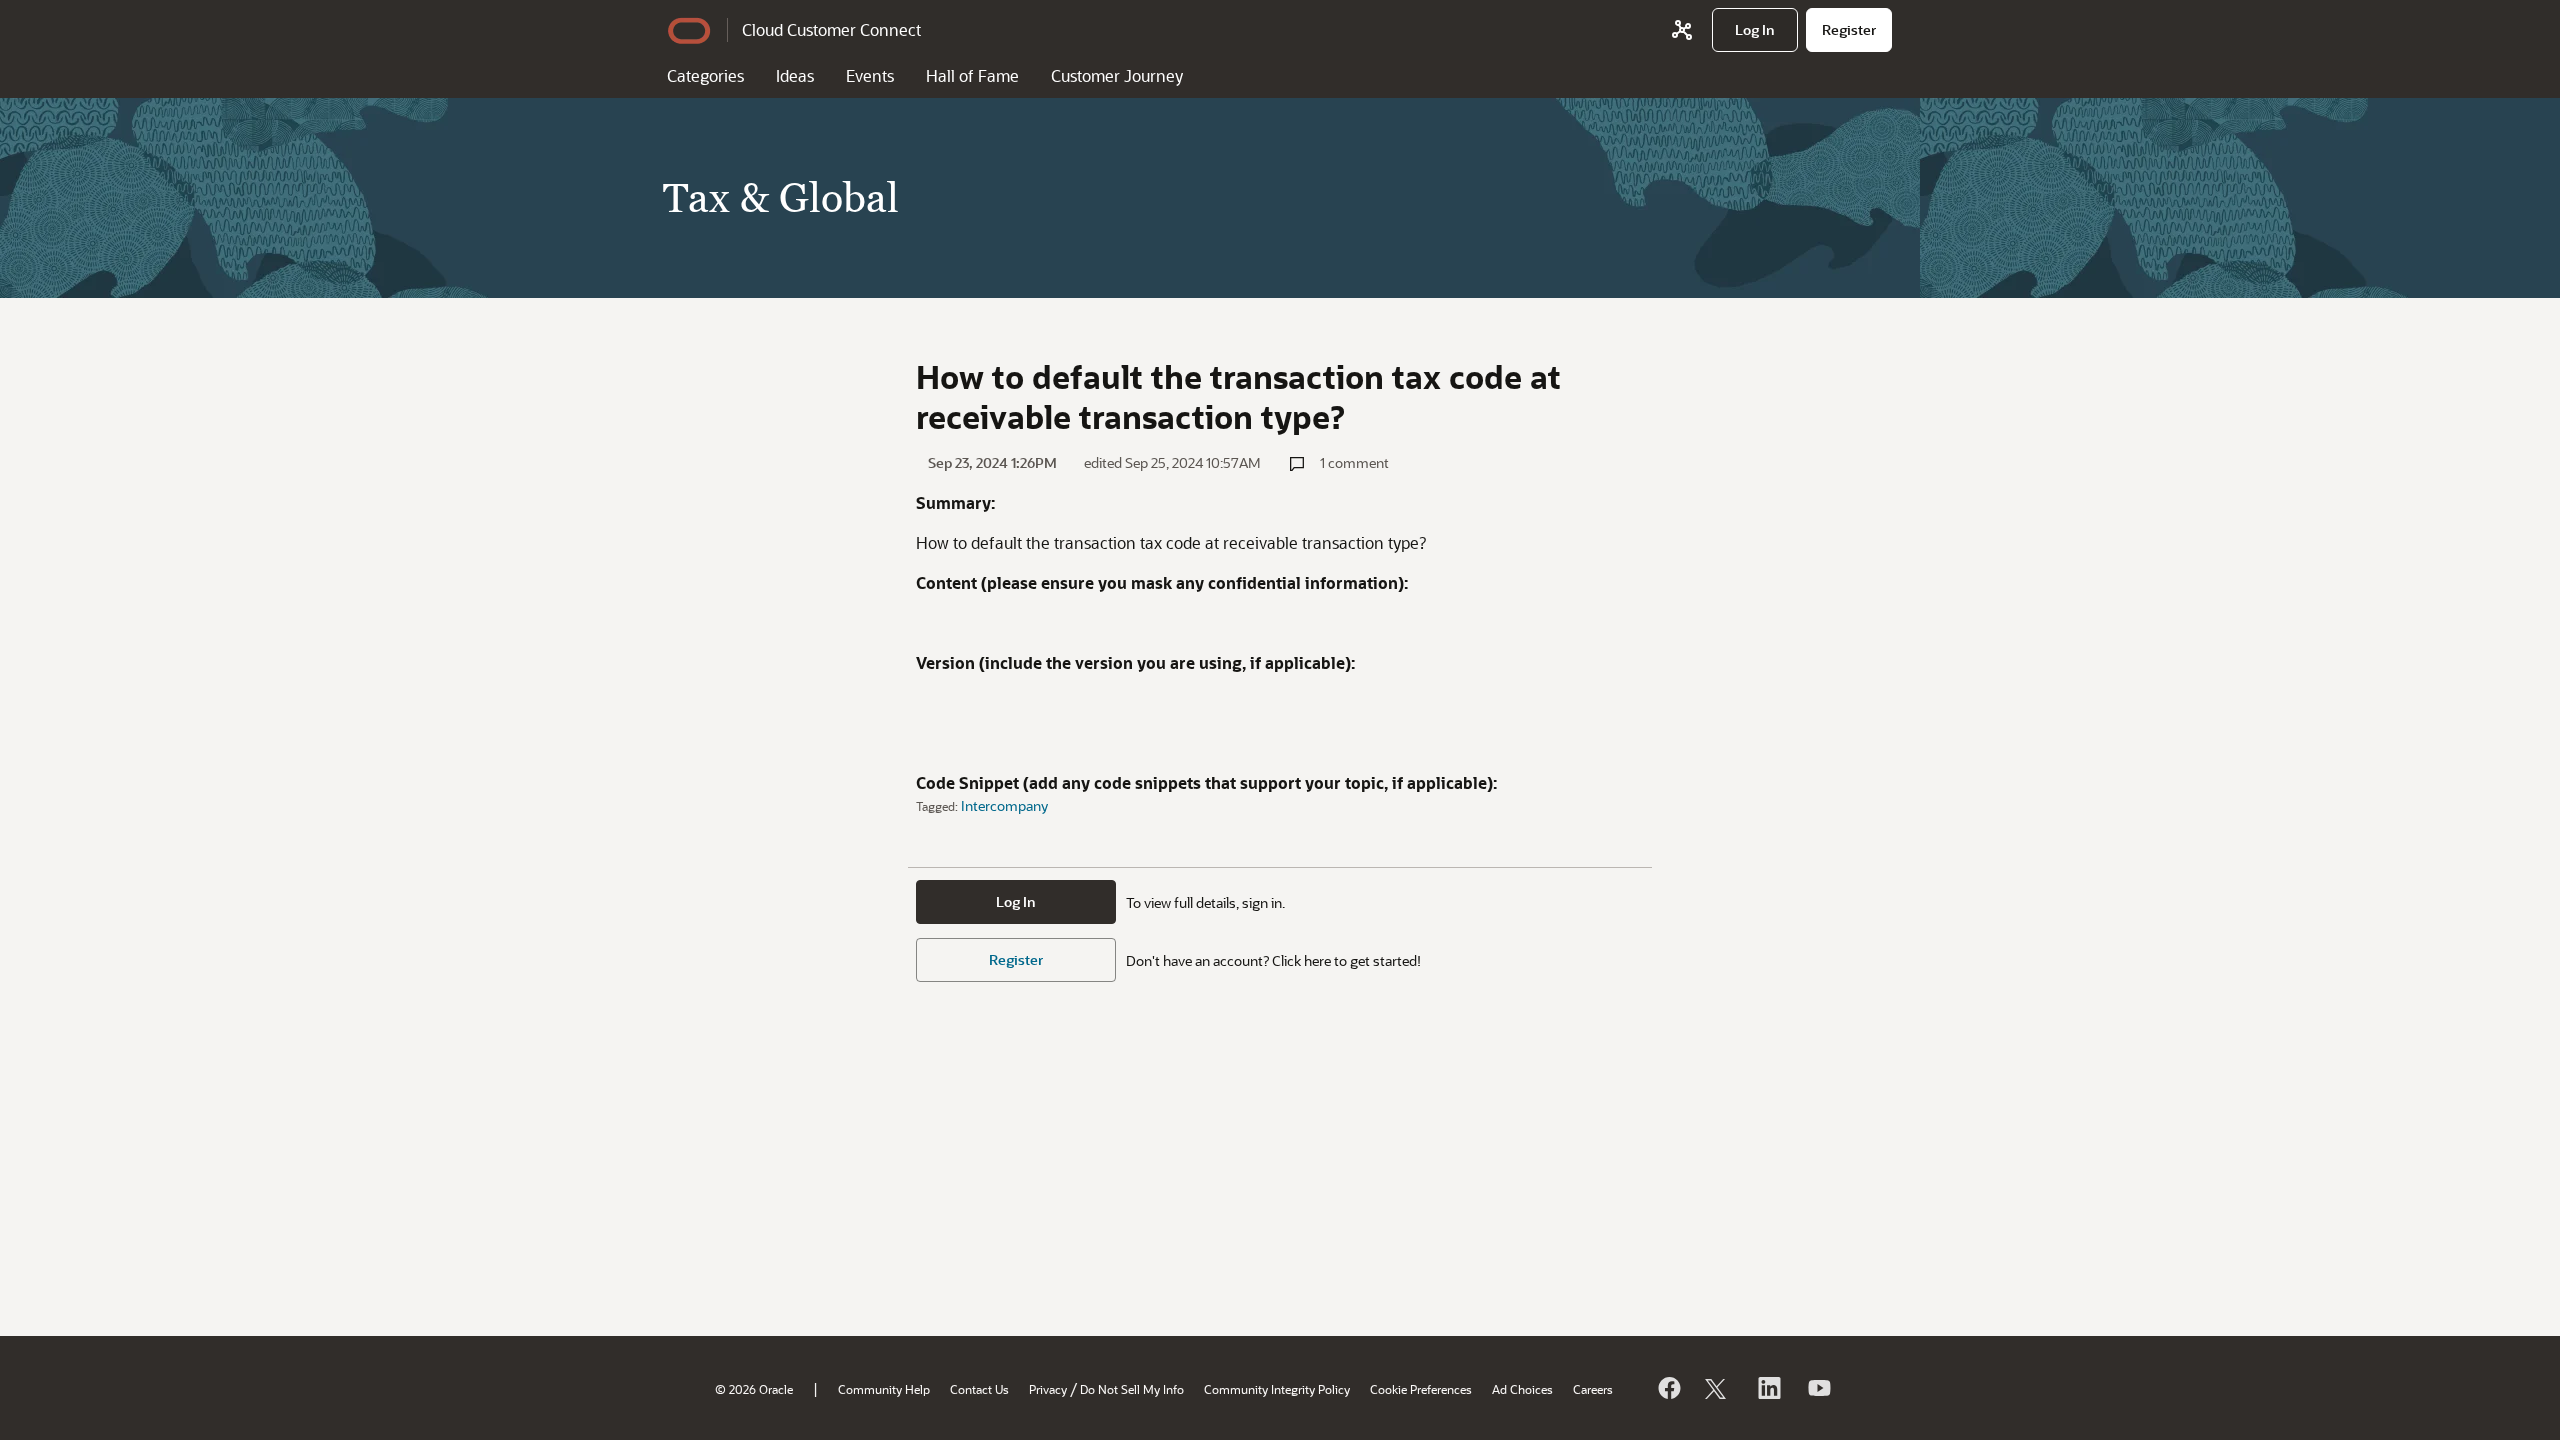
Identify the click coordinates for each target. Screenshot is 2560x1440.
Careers (1593, 1389)
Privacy (1048, 1389)
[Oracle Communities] (1682, 30)
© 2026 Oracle (754, 1389)
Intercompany (1004, 805)
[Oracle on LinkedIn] (1768, 1388)
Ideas (795, 75)
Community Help (884, 1389)
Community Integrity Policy (1277, 1389)
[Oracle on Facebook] (1668, 1388)
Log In (1016, 901)
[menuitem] (1755, 30)
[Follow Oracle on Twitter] (1718, 1388)
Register (1016, 959)
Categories (705, 75)
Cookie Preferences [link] (1421, 1389)
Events (870, 75)
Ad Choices (1522, 1389)
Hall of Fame (972, 75)
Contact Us (979, 1389)
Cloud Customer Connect (831, 29)
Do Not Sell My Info (1132, 1389)
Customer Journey (1117, 75)
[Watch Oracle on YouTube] (1818, 1388)
